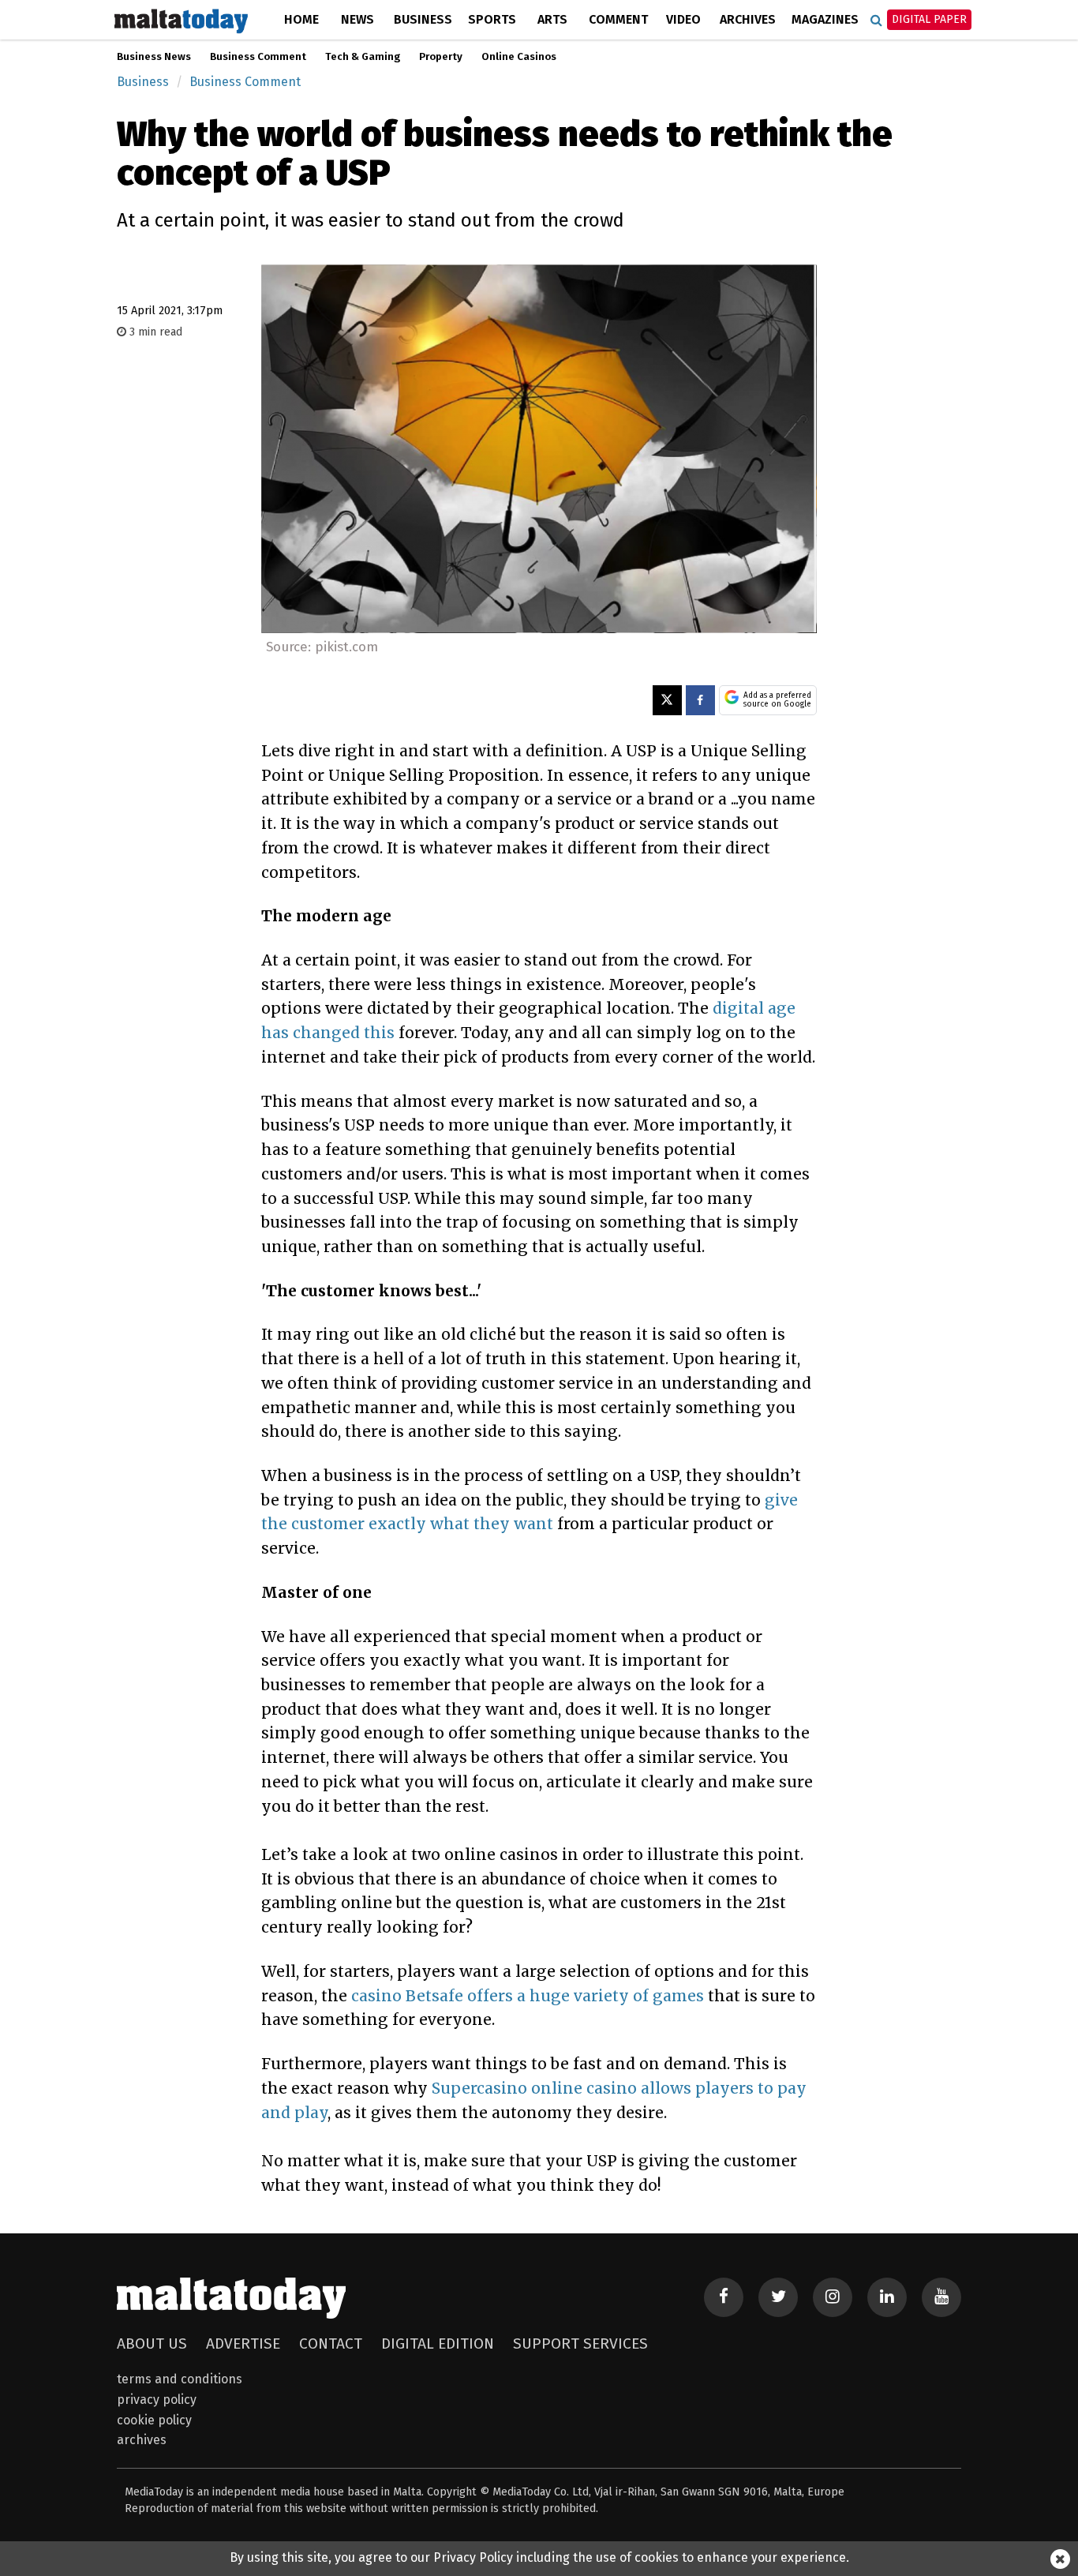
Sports (492, 19)
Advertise (243, 2344)
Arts (552, 19)
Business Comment (258, 57)
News (357, 19)
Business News (154, 57)
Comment (618, 19)
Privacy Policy (157, 2400)
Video (683, 19)
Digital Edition (438, 2344)
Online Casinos (519, 57)
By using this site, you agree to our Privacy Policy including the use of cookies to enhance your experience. (539, 2557)
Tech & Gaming (363, 57)
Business (423, 19)
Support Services (580, 2344)
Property (441, 57)
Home (301, 19)
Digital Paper (929, 19)
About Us (152, 2344)
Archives (748, 19)
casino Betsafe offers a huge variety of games (528, 1996)
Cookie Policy (154, 2420)
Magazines (825, 19)
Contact (331, 2344)
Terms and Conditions (180, 2379)
